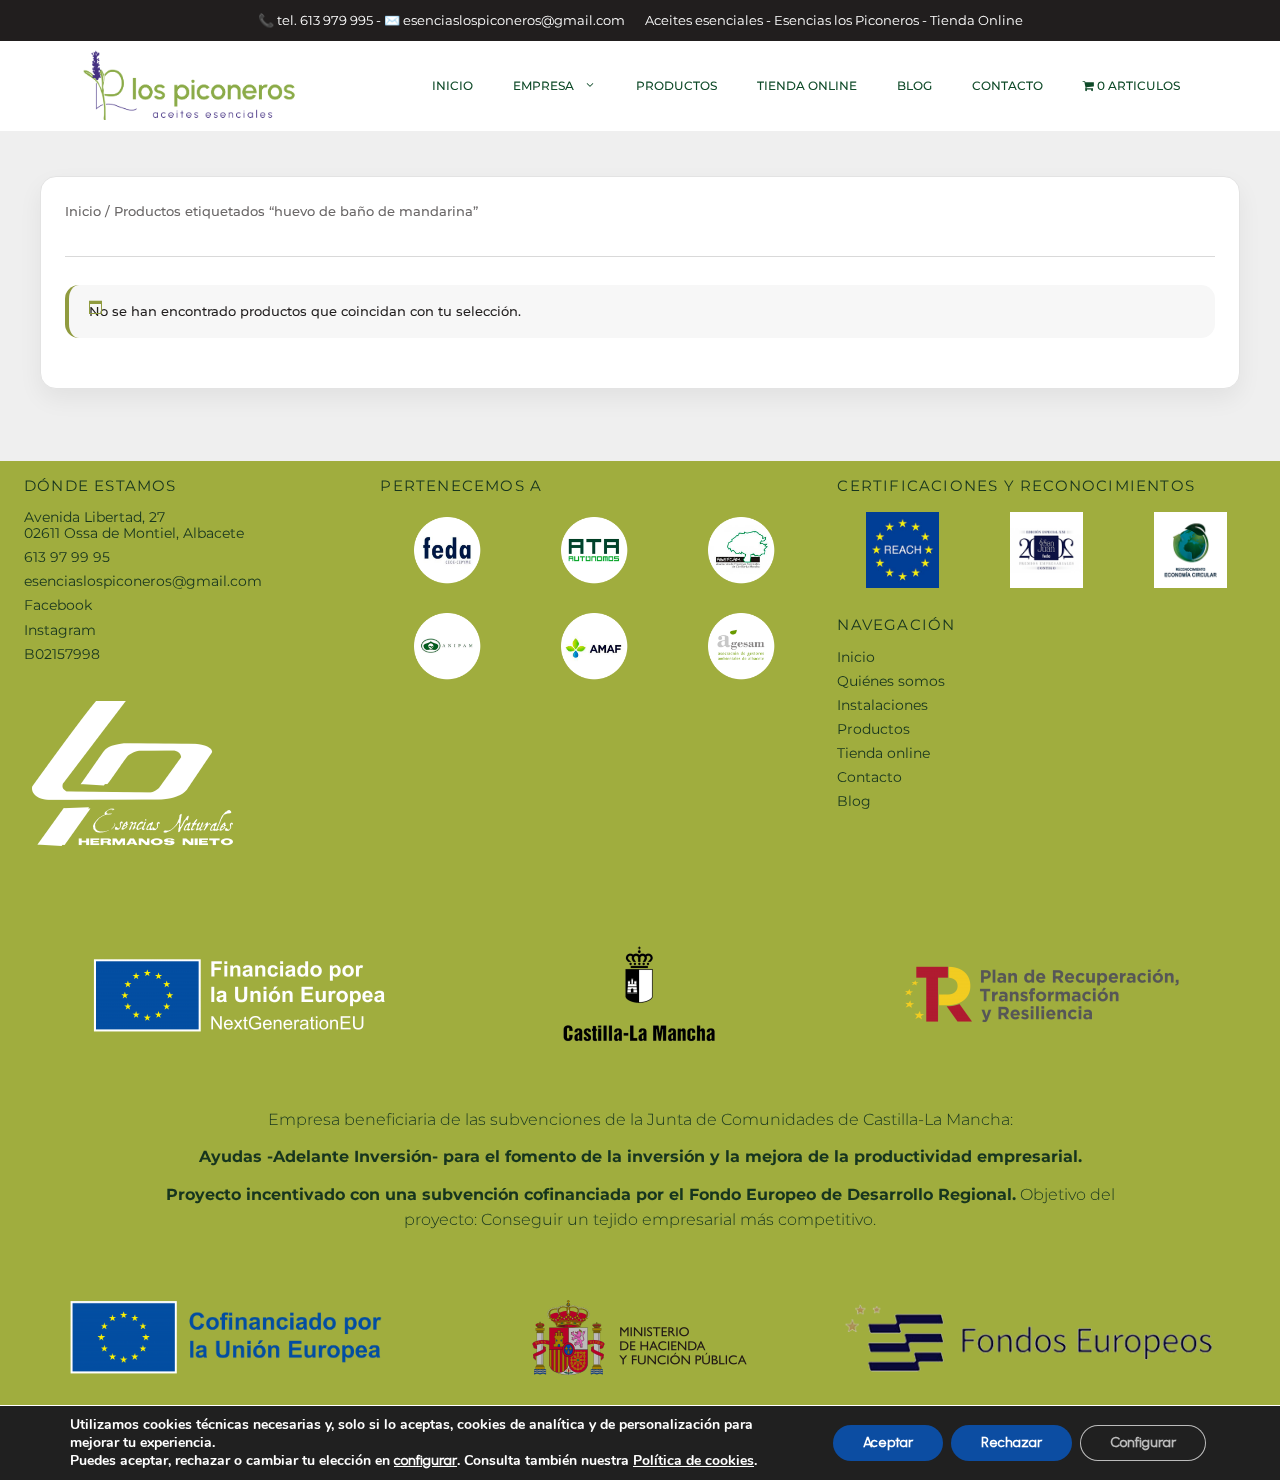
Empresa (543, 85)
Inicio (452, 85)
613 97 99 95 (67, 557)
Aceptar (888, 1442)
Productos (676, 85)
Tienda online (883, 753)
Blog (914, 85)
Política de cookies (693, 1460)
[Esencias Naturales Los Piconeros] (190, 84)
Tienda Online (807, 85)
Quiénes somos (891, 681)
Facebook (58, 605)
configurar (425, 1460)
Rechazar (1011, 1442)
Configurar (1143, 1442)
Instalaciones (882, 705)
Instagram (60, 630)
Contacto (1007, 85)
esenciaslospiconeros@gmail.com (143, 581)
